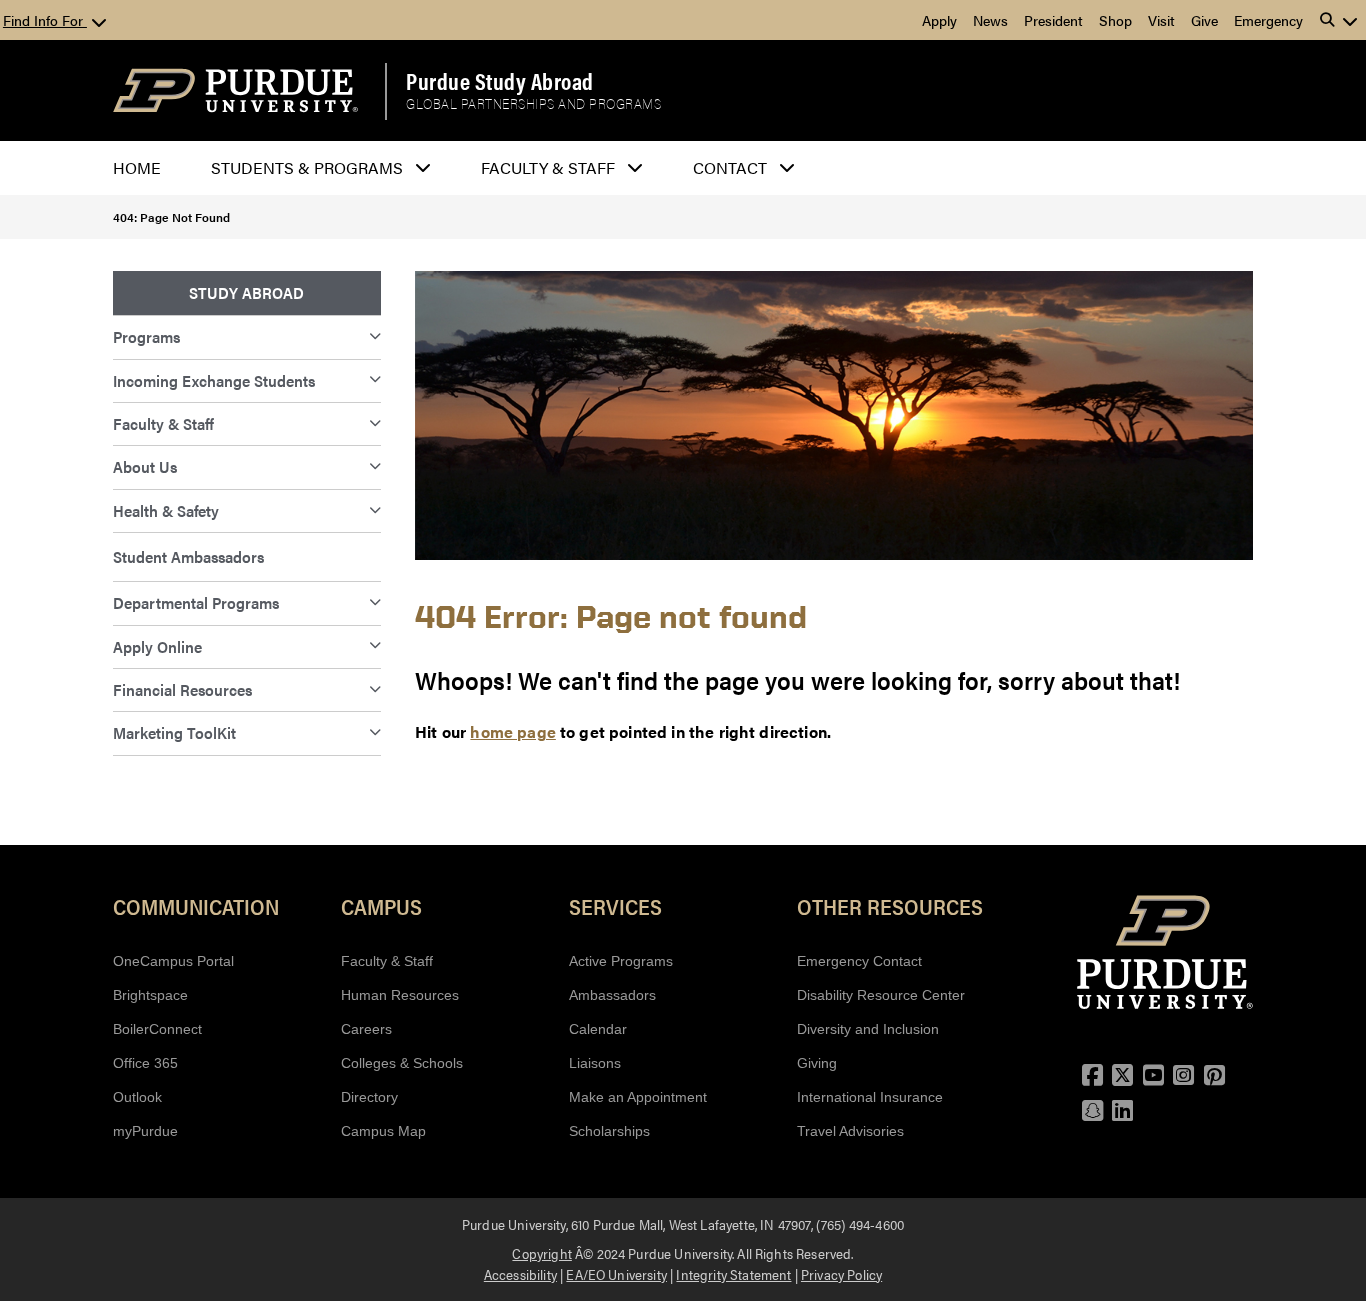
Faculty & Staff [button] (548, 167)
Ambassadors (612, 995)
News (990, 20)
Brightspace (150, 995)
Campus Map (383, 1131)
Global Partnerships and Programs (533, 104)
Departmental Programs (196, 602)
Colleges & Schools (402, 1063)
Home (137, 167)
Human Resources (400, 995)
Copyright (541, 1253)
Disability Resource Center (881, 995)
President (1053, 20)
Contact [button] (730, 167)
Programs (146, 336)
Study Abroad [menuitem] (246, 292)
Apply (939, 20)
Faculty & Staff (163, 423)
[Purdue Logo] (235, 90)
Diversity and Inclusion (868, 1029)
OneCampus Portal (173, 961)
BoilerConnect (157, 1029)
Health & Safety (166, 510)
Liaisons (595, 1063)
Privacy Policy (841, 1274)
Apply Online (157, 646)
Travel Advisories (850, 1131)
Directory (369, 1097)
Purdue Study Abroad (500, 81)
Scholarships (609, 1131)
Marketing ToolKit (174, 732)
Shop (1115, 20)
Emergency (1268, 20)
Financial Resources (182, 689)
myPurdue (145, 1131)
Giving (817, 1063)
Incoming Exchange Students (214, 380)
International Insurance (870, 1097)
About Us (145, 466)
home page (512, 731)
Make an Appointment (638, 1097)
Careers (366, 1029)
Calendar (598, 1029)
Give (1204, 20)
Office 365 (145, 1063)
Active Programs (621, 961)
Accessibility (520, 1274)
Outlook (137, 1097)
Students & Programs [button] (307, 167)
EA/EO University (616, 1274)
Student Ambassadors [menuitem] (188, 556)
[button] (1339, 20)
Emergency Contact (859, 961)
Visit (1161, 20)
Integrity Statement (733, 1274)
